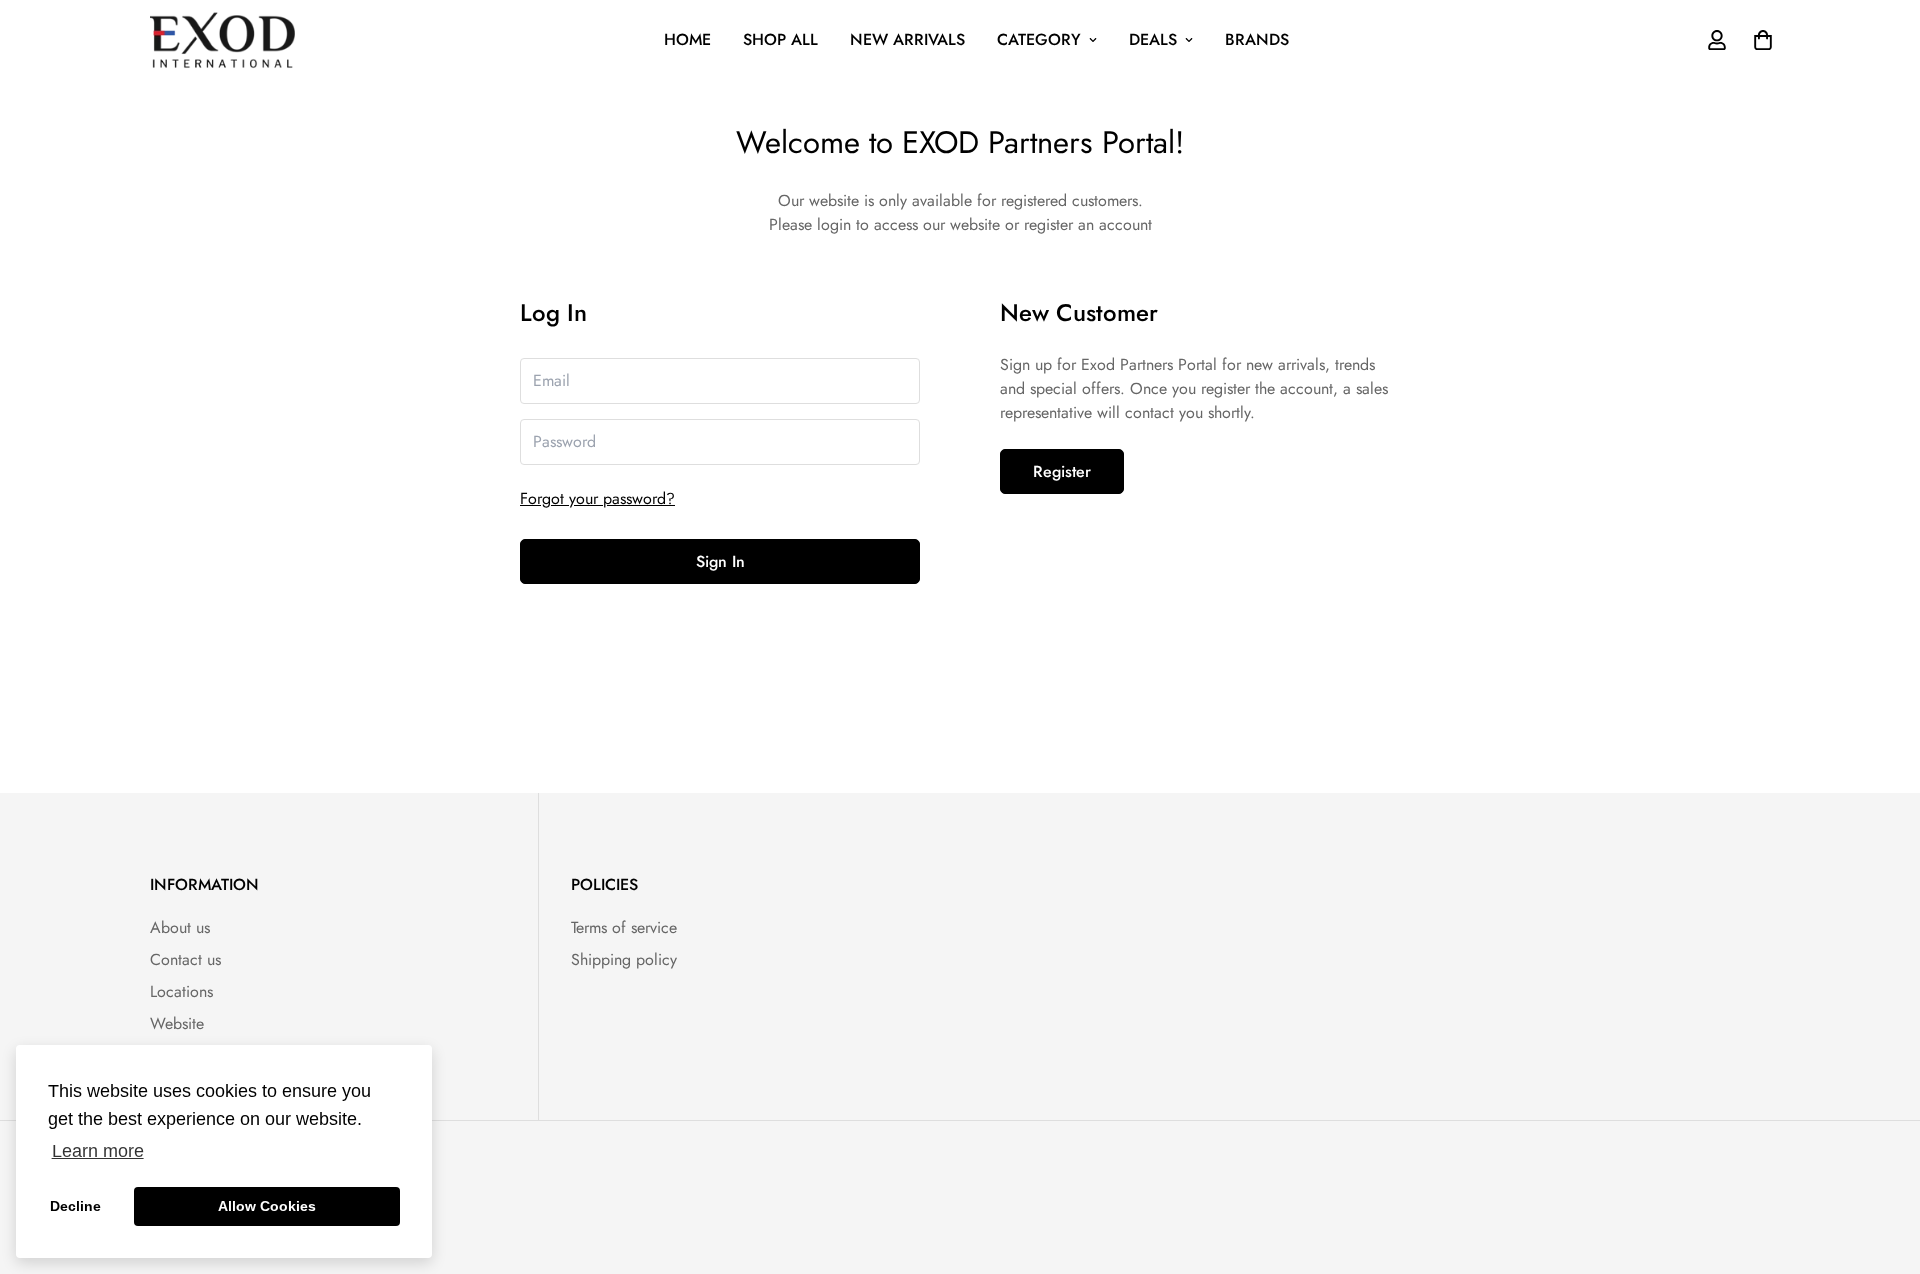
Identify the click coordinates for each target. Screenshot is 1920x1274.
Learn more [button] (98, 1151)
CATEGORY (1039, 39)
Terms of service (624, 927)
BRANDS (1257, 39)
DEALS (1153, 39)
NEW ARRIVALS (907, 39)
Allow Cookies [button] (267, 1206)
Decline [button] (75, 1206)
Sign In (720, 561)
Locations (181, 991)
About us (180, 927)
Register (1062, 471)
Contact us (185, 959)
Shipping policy (624, 959)
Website (177, 1023)
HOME (687, 39)
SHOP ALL (780, 39)
